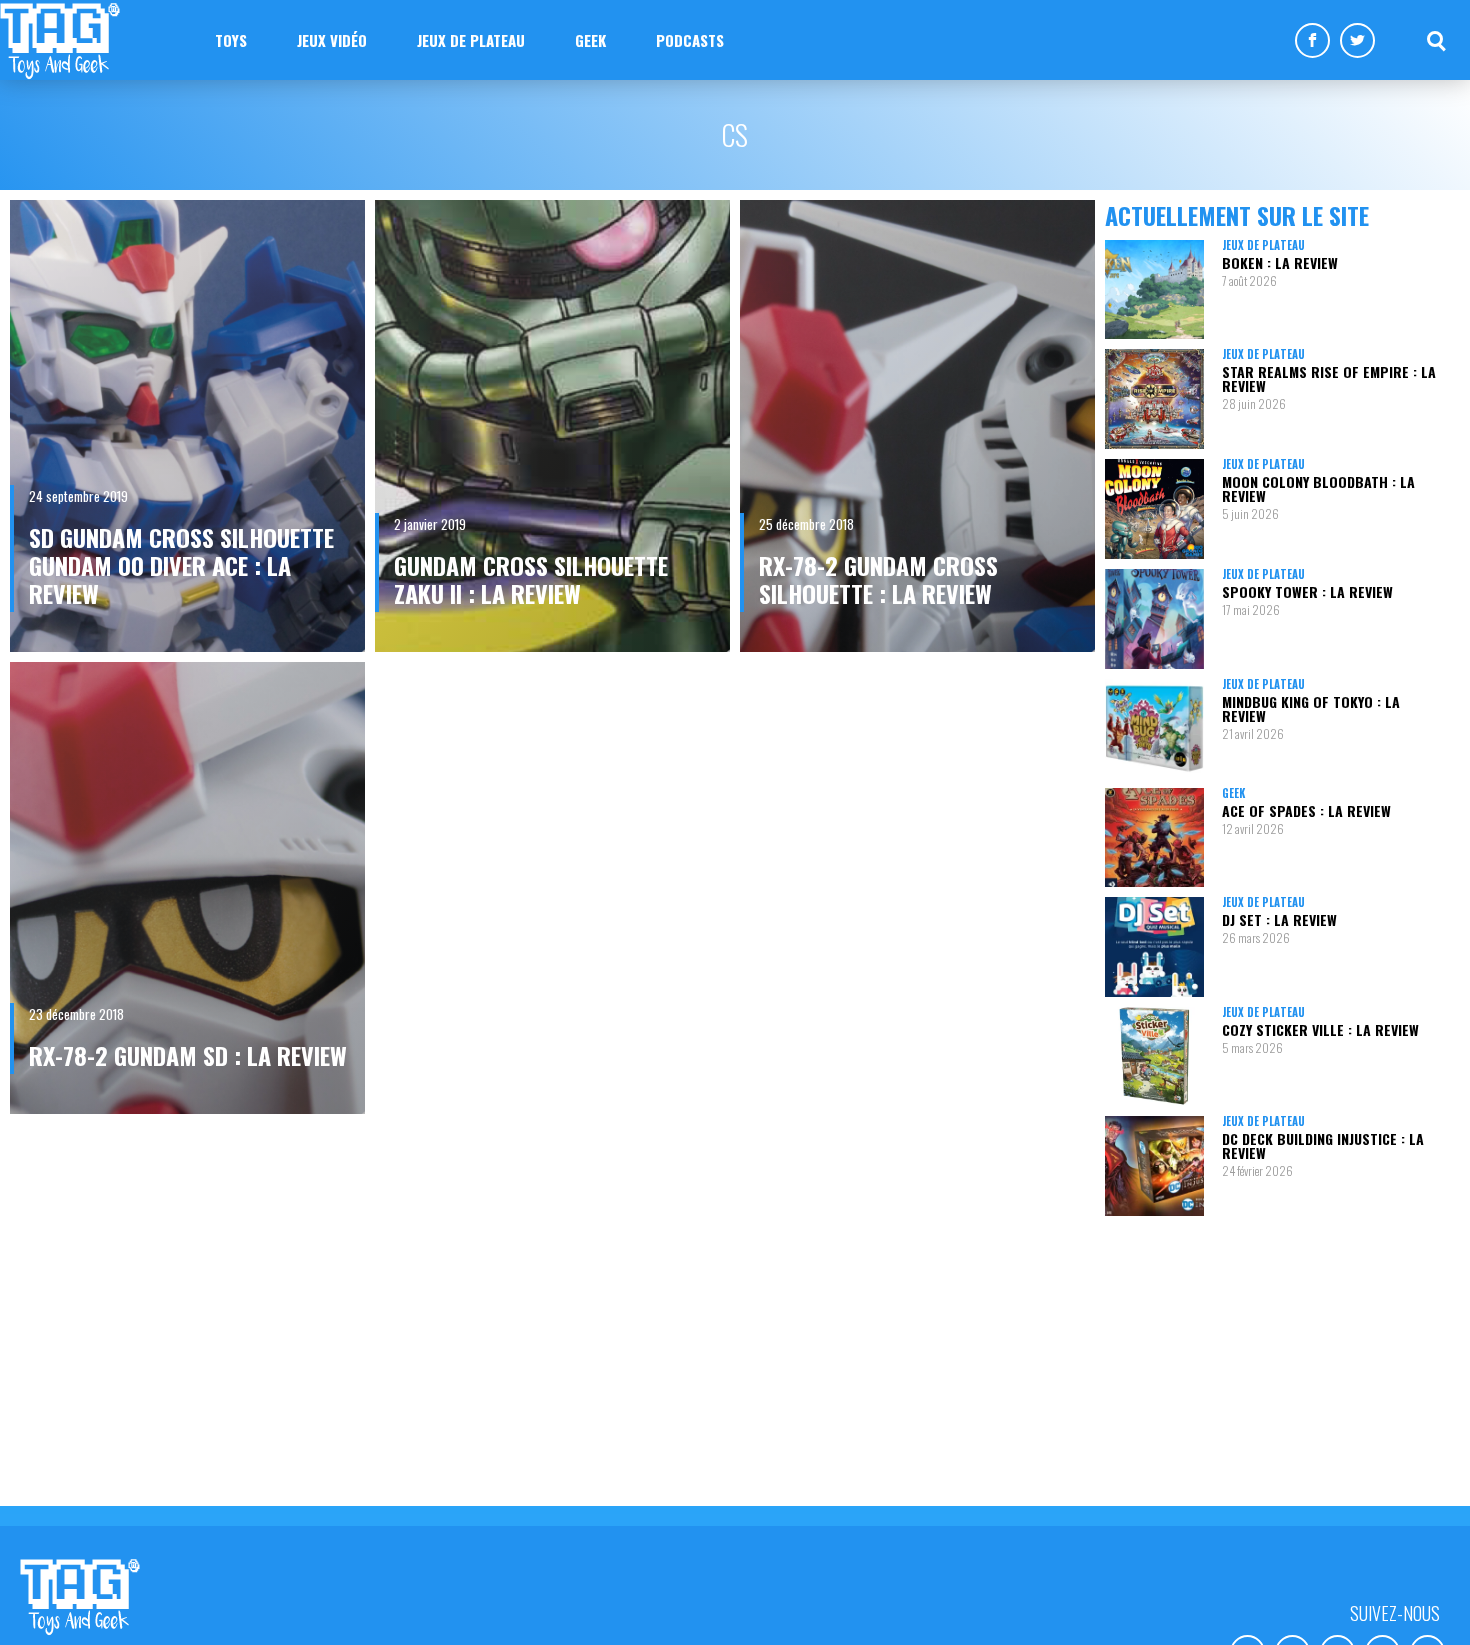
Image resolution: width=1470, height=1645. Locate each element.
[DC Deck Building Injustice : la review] (1154, 1165)
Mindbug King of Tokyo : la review (1311, 708)
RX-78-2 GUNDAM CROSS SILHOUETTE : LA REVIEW (878, 579)
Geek (590, 40)
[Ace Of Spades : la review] (1154, 837)
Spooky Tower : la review (1307, 591)
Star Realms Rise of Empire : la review (1329, 378)
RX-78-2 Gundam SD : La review (188, 1055)
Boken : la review (1280, 262)
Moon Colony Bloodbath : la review (1318, 488)
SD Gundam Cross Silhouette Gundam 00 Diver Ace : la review (181, 565)
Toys (231, 40)
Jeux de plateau (471, 40)
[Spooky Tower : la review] (1154, 618)
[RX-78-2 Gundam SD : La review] (187, 888)
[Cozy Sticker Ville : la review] (1154, 1056)
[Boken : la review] (1154, 289)
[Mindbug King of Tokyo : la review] (1154, 728)
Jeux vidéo (332, 40)
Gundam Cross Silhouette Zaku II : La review (531, 579)
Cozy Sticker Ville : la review (1320, 1029)
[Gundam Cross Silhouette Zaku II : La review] (552, 426)
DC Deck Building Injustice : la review (1323, 1145)
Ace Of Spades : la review (1306, 810)
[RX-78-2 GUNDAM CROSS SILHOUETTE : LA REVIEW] (917, 426)
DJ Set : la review (1279, 919)
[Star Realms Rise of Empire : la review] (1154, 398)
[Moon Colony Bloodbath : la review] (1154, 509)
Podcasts (690, 40)
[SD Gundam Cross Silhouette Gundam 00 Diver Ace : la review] (187, 426)
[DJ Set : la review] (1154, 946)
